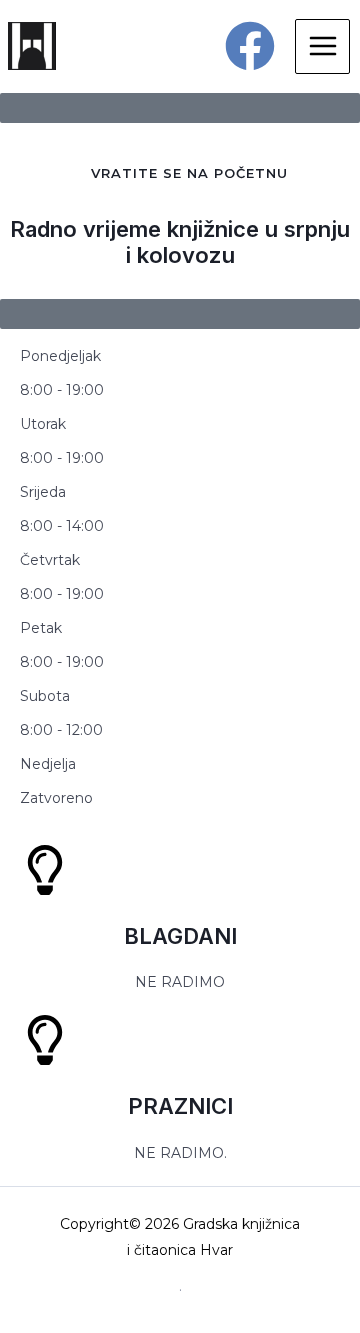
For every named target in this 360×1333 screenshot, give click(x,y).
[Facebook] (250, 46)
